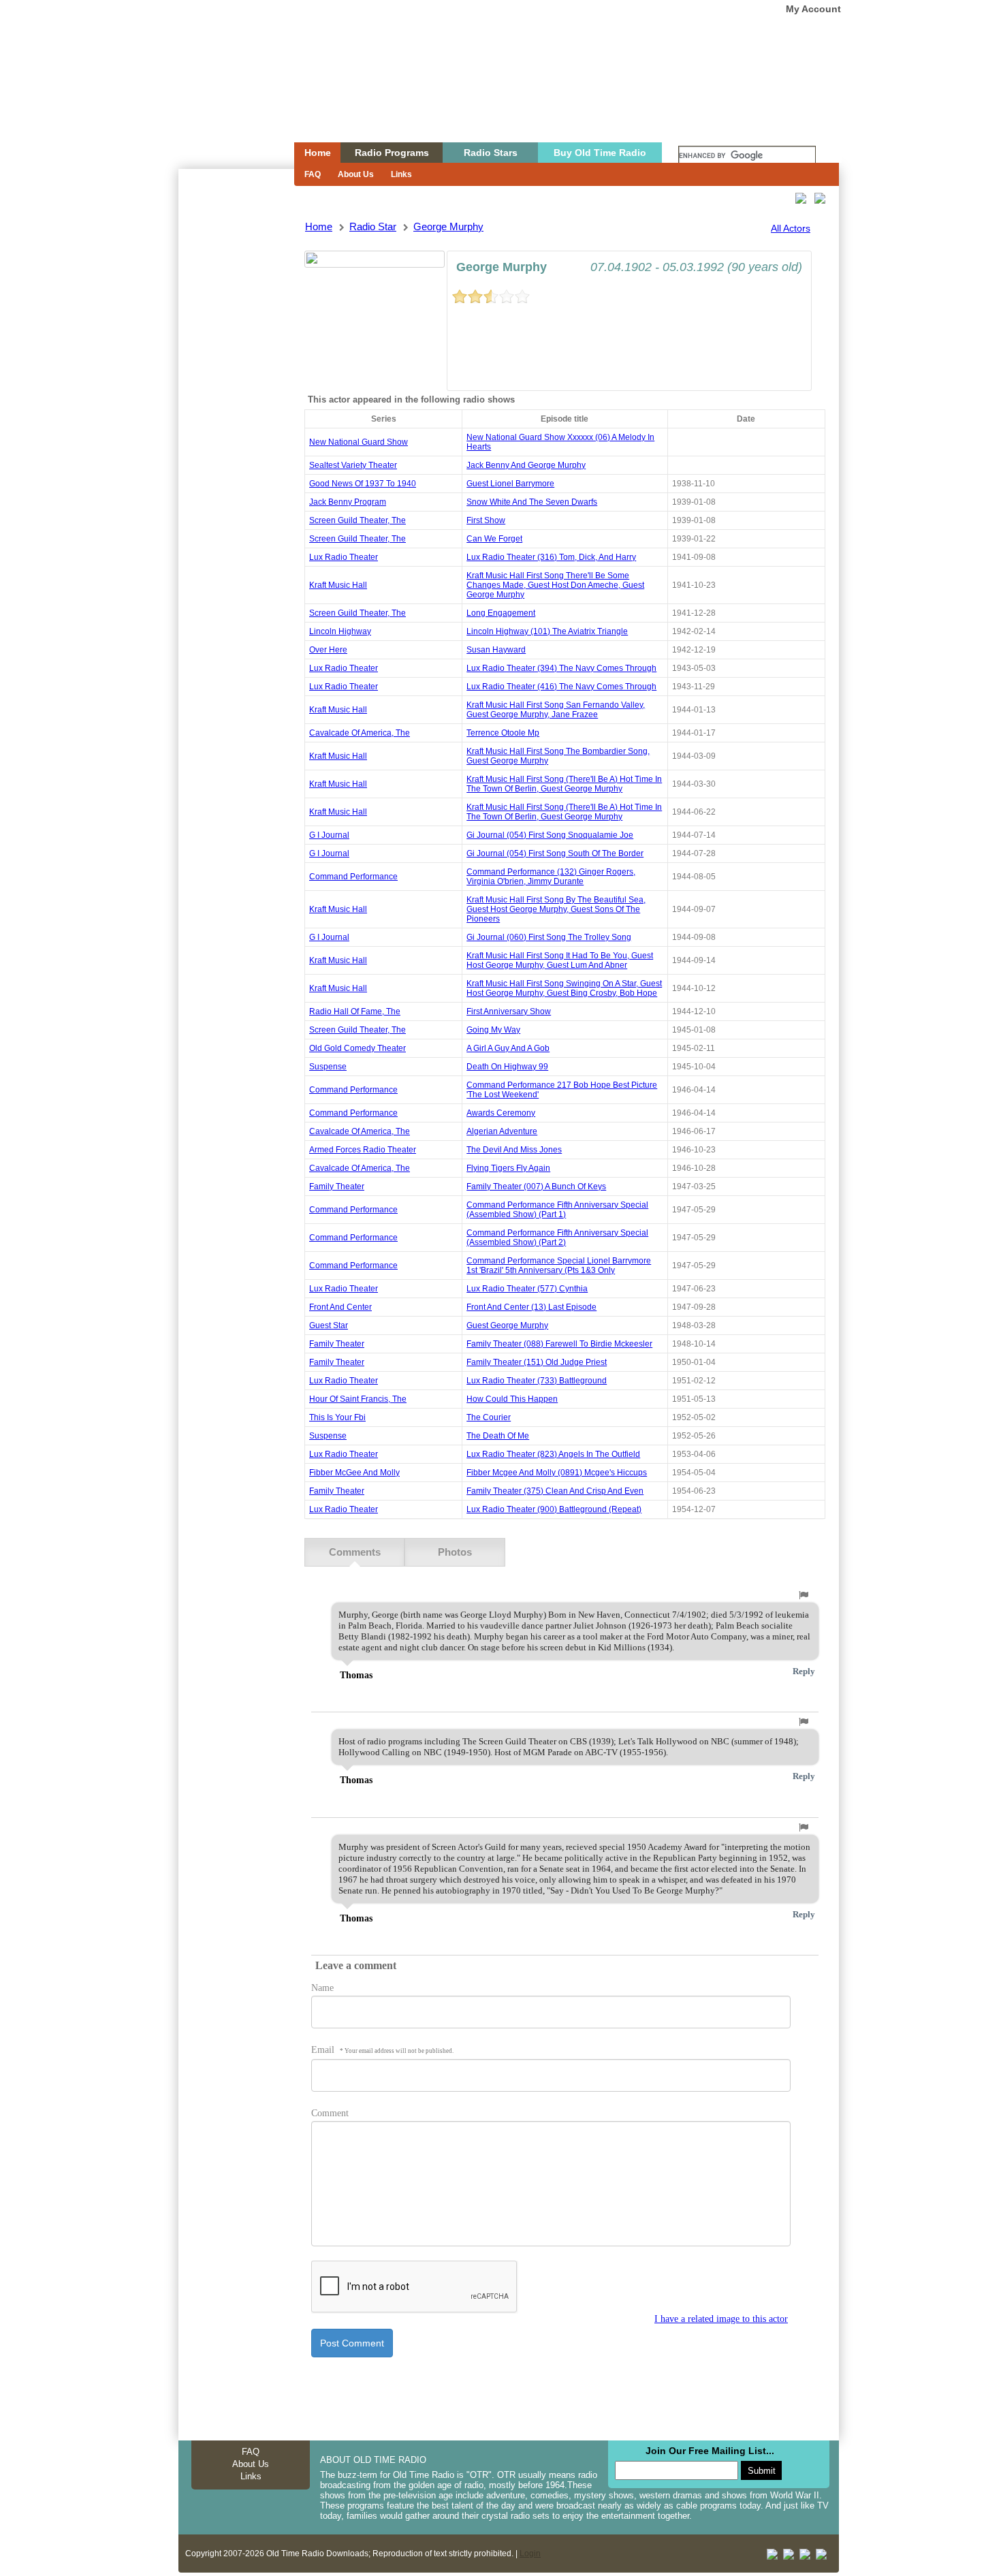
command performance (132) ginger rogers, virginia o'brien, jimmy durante (551, 877)
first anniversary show (509, 1011)
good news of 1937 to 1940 (363, 484)
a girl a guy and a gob (508, 1048)
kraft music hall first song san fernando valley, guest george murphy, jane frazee (556, 710)
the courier (489, 1417)
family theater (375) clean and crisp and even (555, 1491)
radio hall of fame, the (355, 1011)
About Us (356, 174)
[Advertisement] (236, 414)
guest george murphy (507, 1325)
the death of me (498, 1436)
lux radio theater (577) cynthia (527, 1289)
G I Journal (329, 835)
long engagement (501, 613)
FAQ (313, 174)
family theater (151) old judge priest (537, 1362)
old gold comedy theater (357, 1048)
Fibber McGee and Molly (354, 1473)
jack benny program (348, 502)
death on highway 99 (507, 1067)
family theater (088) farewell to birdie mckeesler (559, 1344)
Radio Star (373, 226)
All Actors (791, 228)
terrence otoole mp (503, 733)
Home (227, 97)
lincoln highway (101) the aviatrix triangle (547, 631)
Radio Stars (491, 153)
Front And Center (340, 1307)
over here (328, 650)
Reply (804, 1671)
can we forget (494, 539)
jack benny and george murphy (526, 465)
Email (382, 2050)
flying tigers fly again (508, 1168)
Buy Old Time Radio (600, 153)
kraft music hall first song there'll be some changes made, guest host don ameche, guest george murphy (555, 585)
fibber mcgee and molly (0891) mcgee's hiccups (557, 1473)
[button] (804, 1595)
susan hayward (496, 650)
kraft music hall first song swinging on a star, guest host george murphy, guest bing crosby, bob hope (564, 988)
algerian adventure (502, 1131)
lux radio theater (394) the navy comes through (561, 668)
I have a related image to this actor (721, 2319)
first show (486, 520)
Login (530, 2554)
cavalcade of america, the (360, 733)
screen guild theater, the (357, 520)
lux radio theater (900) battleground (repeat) (554, 1509)
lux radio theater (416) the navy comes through (561, 687)
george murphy (448, 226)
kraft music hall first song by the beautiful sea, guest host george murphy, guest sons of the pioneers (556, 909)
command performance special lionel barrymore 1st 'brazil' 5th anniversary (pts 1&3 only (559, 1266)
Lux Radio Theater (344, 557)
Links (401, 174)
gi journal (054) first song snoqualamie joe (550, 835)
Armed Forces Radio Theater (363, 1150)
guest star (329, 1325)
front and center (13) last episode (531, 1307)
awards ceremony (501, 1113)
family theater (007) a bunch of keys (536, 1187)
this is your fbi (337, 1417)
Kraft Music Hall (338, 585)
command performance (353, 877)
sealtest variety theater (353, 465)
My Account (813, 9)
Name (322, 1988)
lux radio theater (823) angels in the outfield (553, 1454)
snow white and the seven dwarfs (532, 502)
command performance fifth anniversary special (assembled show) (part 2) (557, 1238)
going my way (493, 1030)
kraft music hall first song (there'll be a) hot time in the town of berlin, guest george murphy (564, 784)
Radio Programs (392, 153)
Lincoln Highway (340, 631)
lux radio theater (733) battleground (537, 1381)
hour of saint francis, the (358, 1399)
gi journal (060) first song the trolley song (549, 937)
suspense (328, 1067)
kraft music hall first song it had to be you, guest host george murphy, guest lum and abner (560, 960)
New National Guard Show (359, 442)
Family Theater (337, 1187)
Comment (330, 2113)
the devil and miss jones (514, 1150)
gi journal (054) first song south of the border (555, 853)
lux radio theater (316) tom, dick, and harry (551, 557)
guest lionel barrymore (510, 484)
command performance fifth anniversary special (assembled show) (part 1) (557, 1210)
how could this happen (512, 1399)
